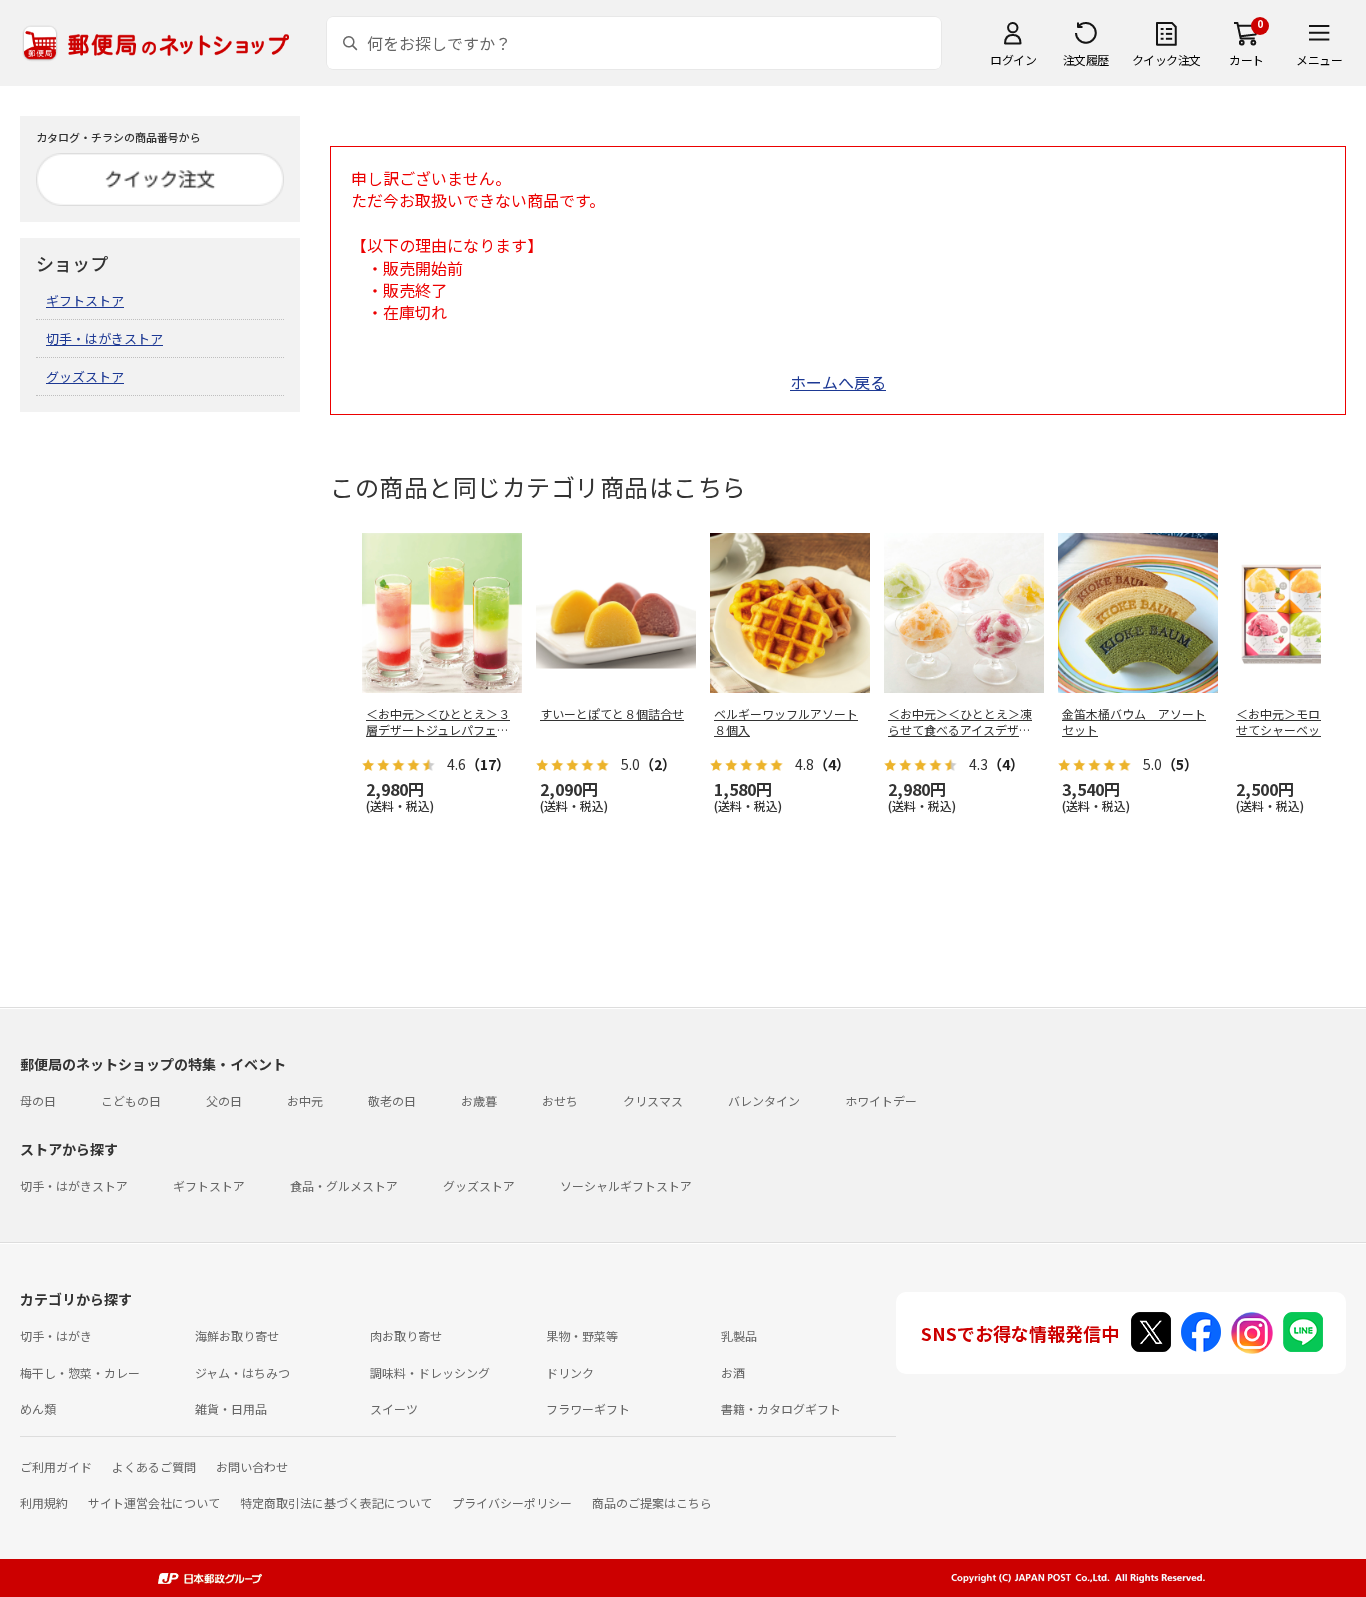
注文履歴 (1086, 59)
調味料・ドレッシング (430, 1372)
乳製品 (739, 1335)
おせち (560, 1100)
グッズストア (85, 376)
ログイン (1013, 59)
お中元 (305, 1100)
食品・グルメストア (344, 1185)
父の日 (224, 1100)
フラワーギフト (588, 1408)
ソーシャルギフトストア (626, 1185)
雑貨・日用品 (231, 1408)
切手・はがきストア (104, 338)
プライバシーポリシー (512, 1502)
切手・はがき (56, 1335)
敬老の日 (392, 1100)
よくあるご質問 (154, 1466)
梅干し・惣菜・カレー (80, 1372)
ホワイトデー (881, 1100)
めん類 (38, 1408)
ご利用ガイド (56, 1466)
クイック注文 (1166, 59)
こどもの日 (131, 1100)
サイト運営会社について (154, 1502)
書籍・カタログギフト (781, 1408)
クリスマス (653, 1100)
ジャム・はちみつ (242, 1372)
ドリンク (570, 1372)
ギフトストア (85, 300)
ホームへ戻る (838, 382)
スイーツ (394, 1408)
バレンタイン (764, 1100)
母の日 (38, 1100)
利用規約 (44, 1502)
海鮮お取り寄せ (237, 1335)
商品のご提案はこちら (652, 1502)
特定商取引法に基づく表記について (336, 1502)
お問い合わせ (252, 1466)
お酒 (733, 1372)
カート (1246, 59)
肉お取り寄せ (406, 1335)
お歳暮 (479, 1100)
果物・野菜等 (582, 1335)
